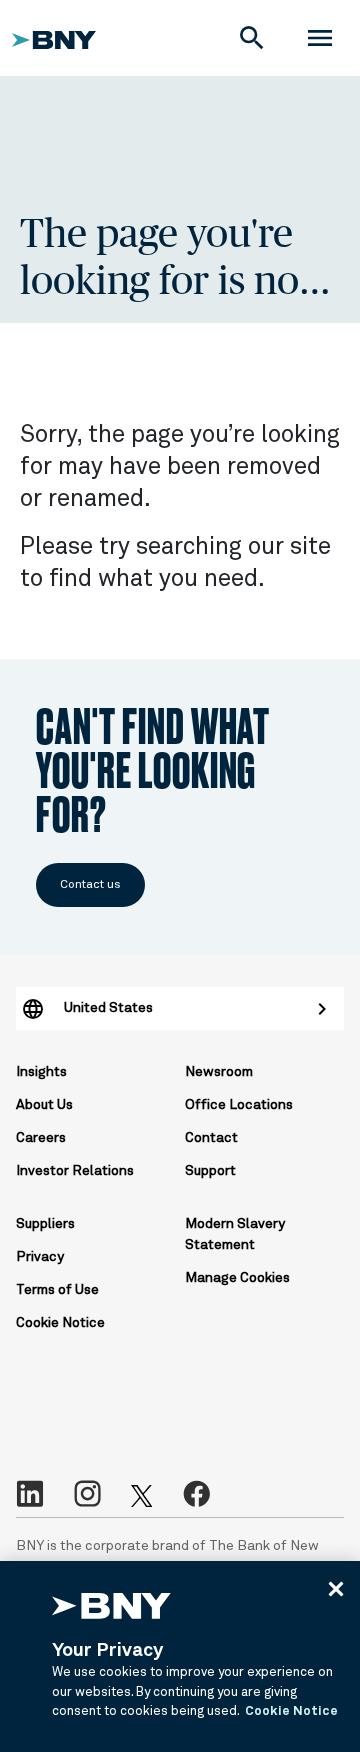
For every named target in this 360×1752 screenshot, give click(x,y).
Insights (41, 1072)
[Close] (336, 1589)
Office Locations (239, 1105)
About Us (44, 1105)
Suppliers (45, 1224)
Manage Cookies (237, 1278)
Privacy (40, 1257)
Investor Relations (75, 1171)
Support (210, 1171)
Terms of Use (57, 1290)
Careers (41, 1138)
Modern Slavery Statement (235, 1234)
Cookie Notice (60, 1323)
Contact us (90, 885)
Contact (211, 1138)
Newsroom (219, 1072)
